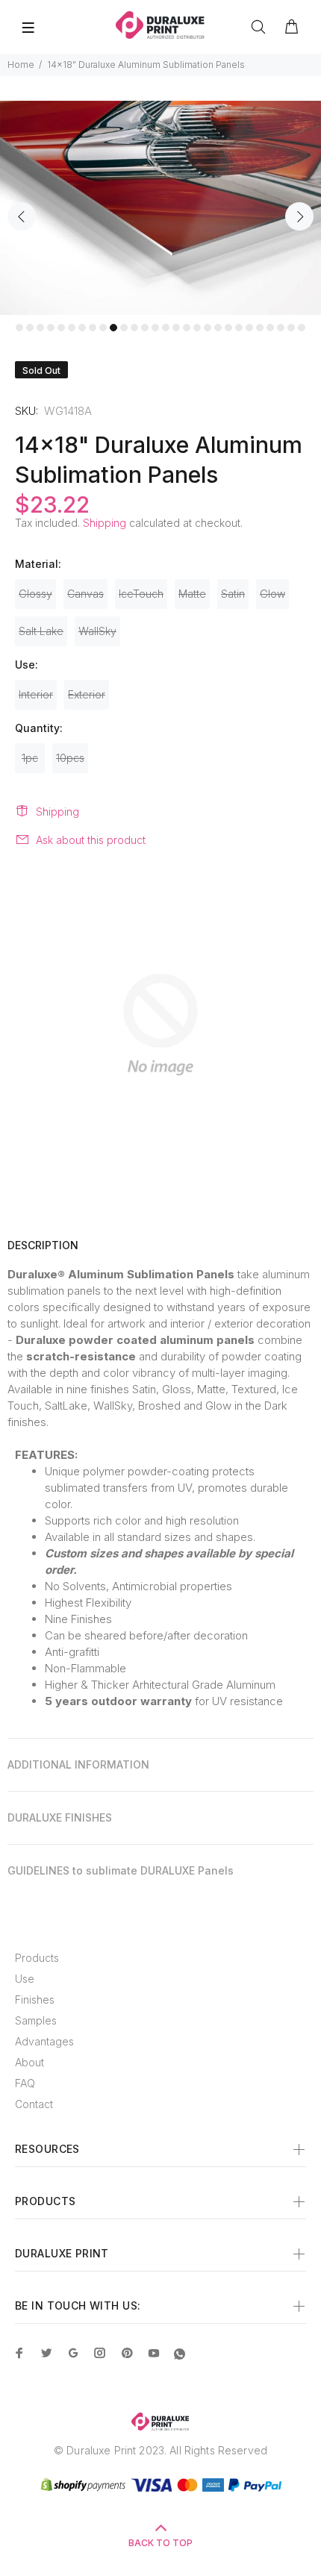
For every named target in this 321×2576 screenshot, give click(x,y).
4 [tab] (51, 328)
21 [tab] (228, 328)
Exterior (87, 694)
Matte (192, 594)
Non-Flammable (85, 1668)
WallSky (97, 631)
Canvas (85, 594)
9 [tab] (103, 328)
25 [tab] (270, 328)
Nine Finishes (78, 1619)
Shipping (105, 523)
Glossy (35, 594)
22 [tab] (239, 328)
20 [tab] (218, 328)
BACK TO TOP (160, 2543)
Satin (233, 594)
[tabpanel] (160, 208)
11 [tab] (124, 328)
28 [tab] (302, 328)
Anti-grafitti (72, 1652)
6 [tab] (72, 328)
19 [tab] (208, 328)
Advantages (44, 2041)
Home (21, 65)
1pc (30, 758)
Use (25, 1979)
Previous (22, 216)
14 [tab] (155, 328)
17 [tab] (187, 328)
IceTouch (141, 594)
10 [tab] (113, 328)
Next (299, 216)
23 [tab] (249, 328)
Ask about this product (91, 840)
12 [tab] (134, 328)
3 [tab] (40, 328)
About (29, 2062)
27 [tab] (291, 328)
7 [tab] (82, 328)
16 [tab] (176, 328)
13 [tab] (145, 328)
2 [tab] (30, 328)
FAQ (25, 2083)
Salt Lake (41, 631)
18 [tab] (197, 328)
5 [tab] (61, 328)
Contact (34, 2104)
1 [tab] (19, 328)
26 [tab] (281, 328)
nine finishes (98, 1389)
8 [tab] (93, 328)
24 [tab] (260, 328)
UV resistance (247, 1701)
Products (37, 1958)
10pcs (70, 758)
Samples (36, 2020)
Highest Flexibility (88, 1603)
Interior (36, 694)
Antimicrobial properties (172, 1586)
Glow (272, 594)
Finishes (35, 2000)
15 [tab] (166, 328)
